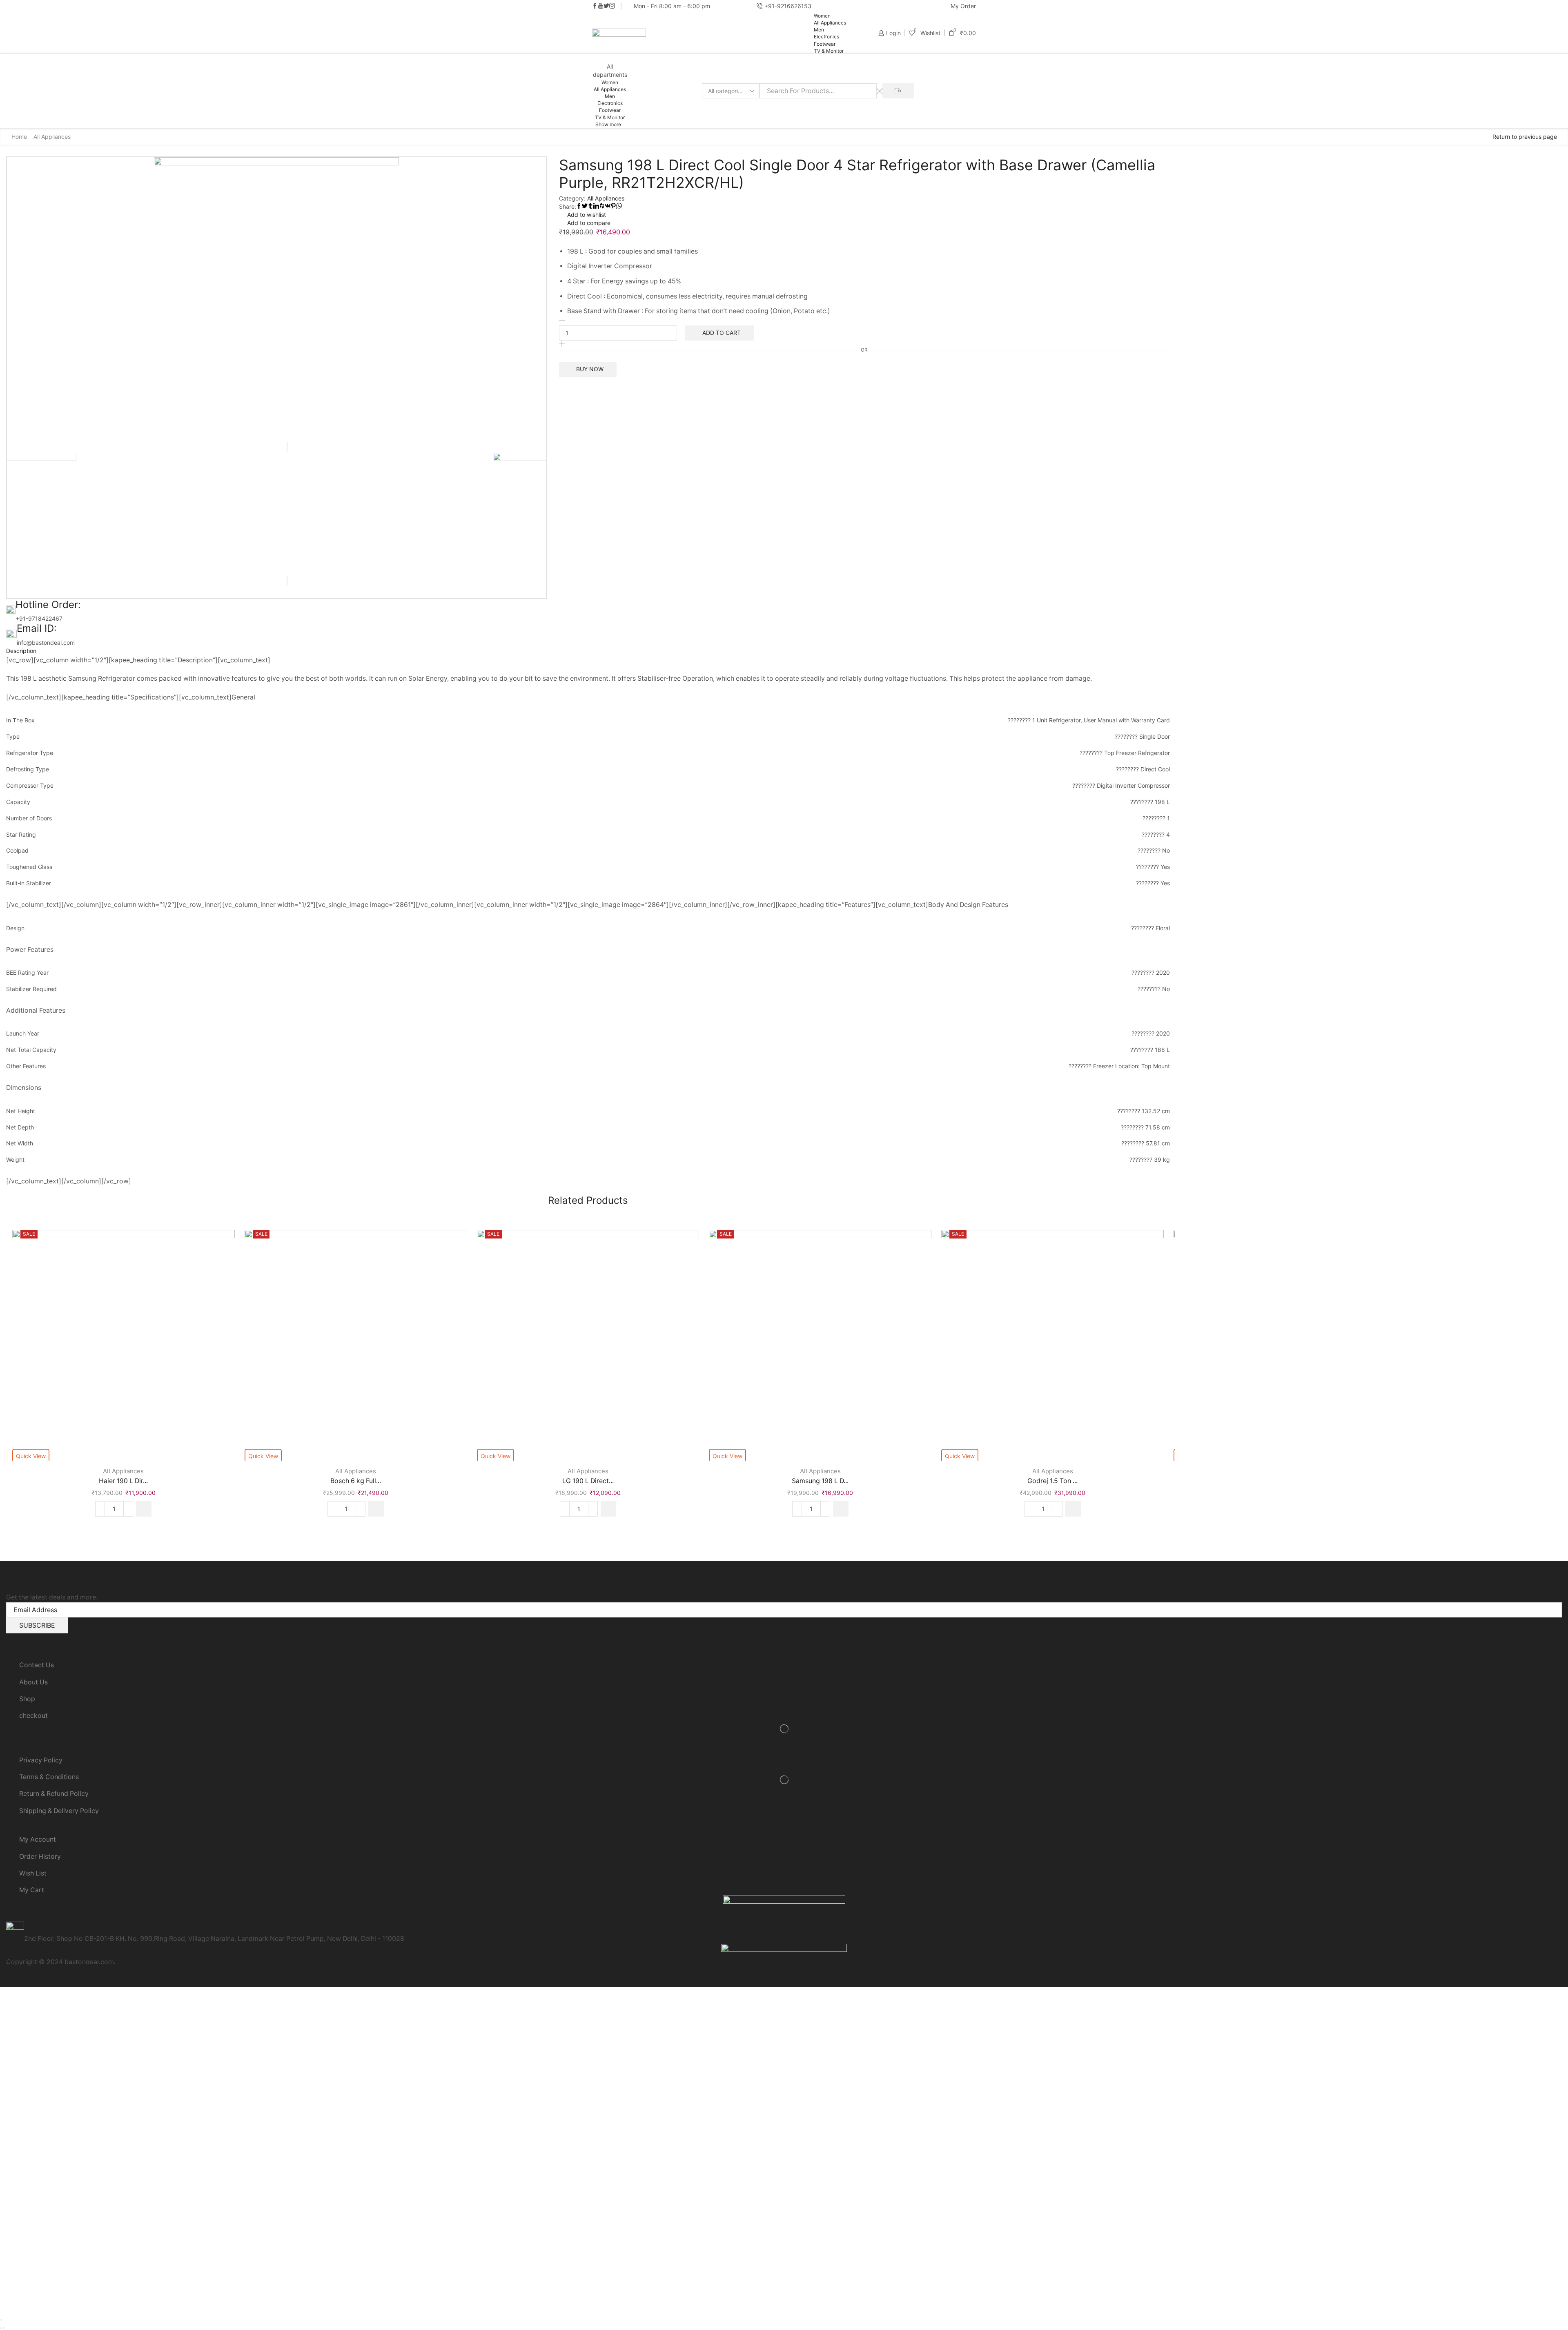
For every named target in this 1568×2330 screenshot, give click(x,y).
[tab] (588, 651)
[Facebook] (595, 6)
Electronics (826, 37)
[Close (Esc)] (1, 2320)
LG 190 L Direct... (588, 1481)
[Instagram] (612, 6)
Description (21, 651)
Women (822, 16)
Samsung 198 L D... (820, 1481)
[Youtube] (601, 6)
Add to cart (722, 333)
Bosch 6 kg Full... (356, 1481)
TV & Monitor (829, 51)
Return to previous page (1525, 137)
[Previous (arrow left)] (1, 2328)
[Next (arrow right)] (4, 2328)
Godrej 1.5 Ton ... (1052, 1481)
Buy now (590, 369)
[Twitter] (606, 6)
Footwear (825, 44)
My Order (963, 6)
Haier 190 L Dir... (123, 1481)
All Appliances (830, 23)
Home (19, 137)
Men (819, 30)
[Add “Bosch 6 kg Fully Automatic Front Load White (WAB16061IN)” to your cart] (376, 1509)
